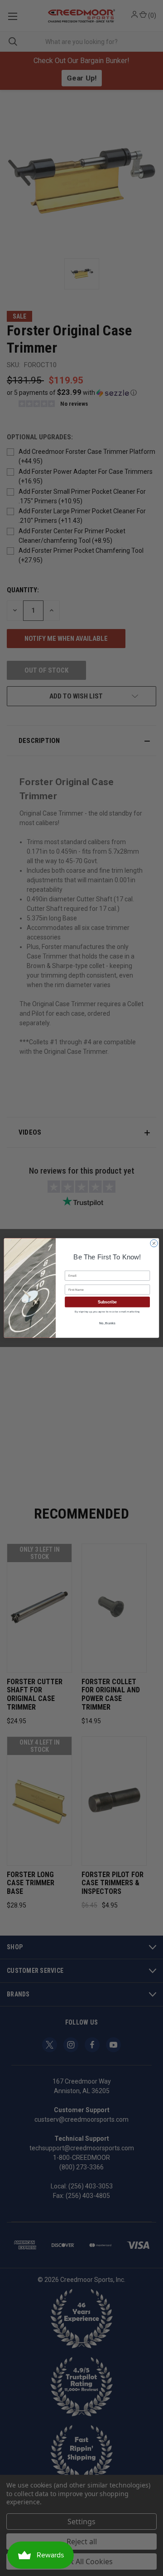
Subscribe (107, 1302)
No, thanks (107, 1323)
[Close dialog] (154, 1243)
